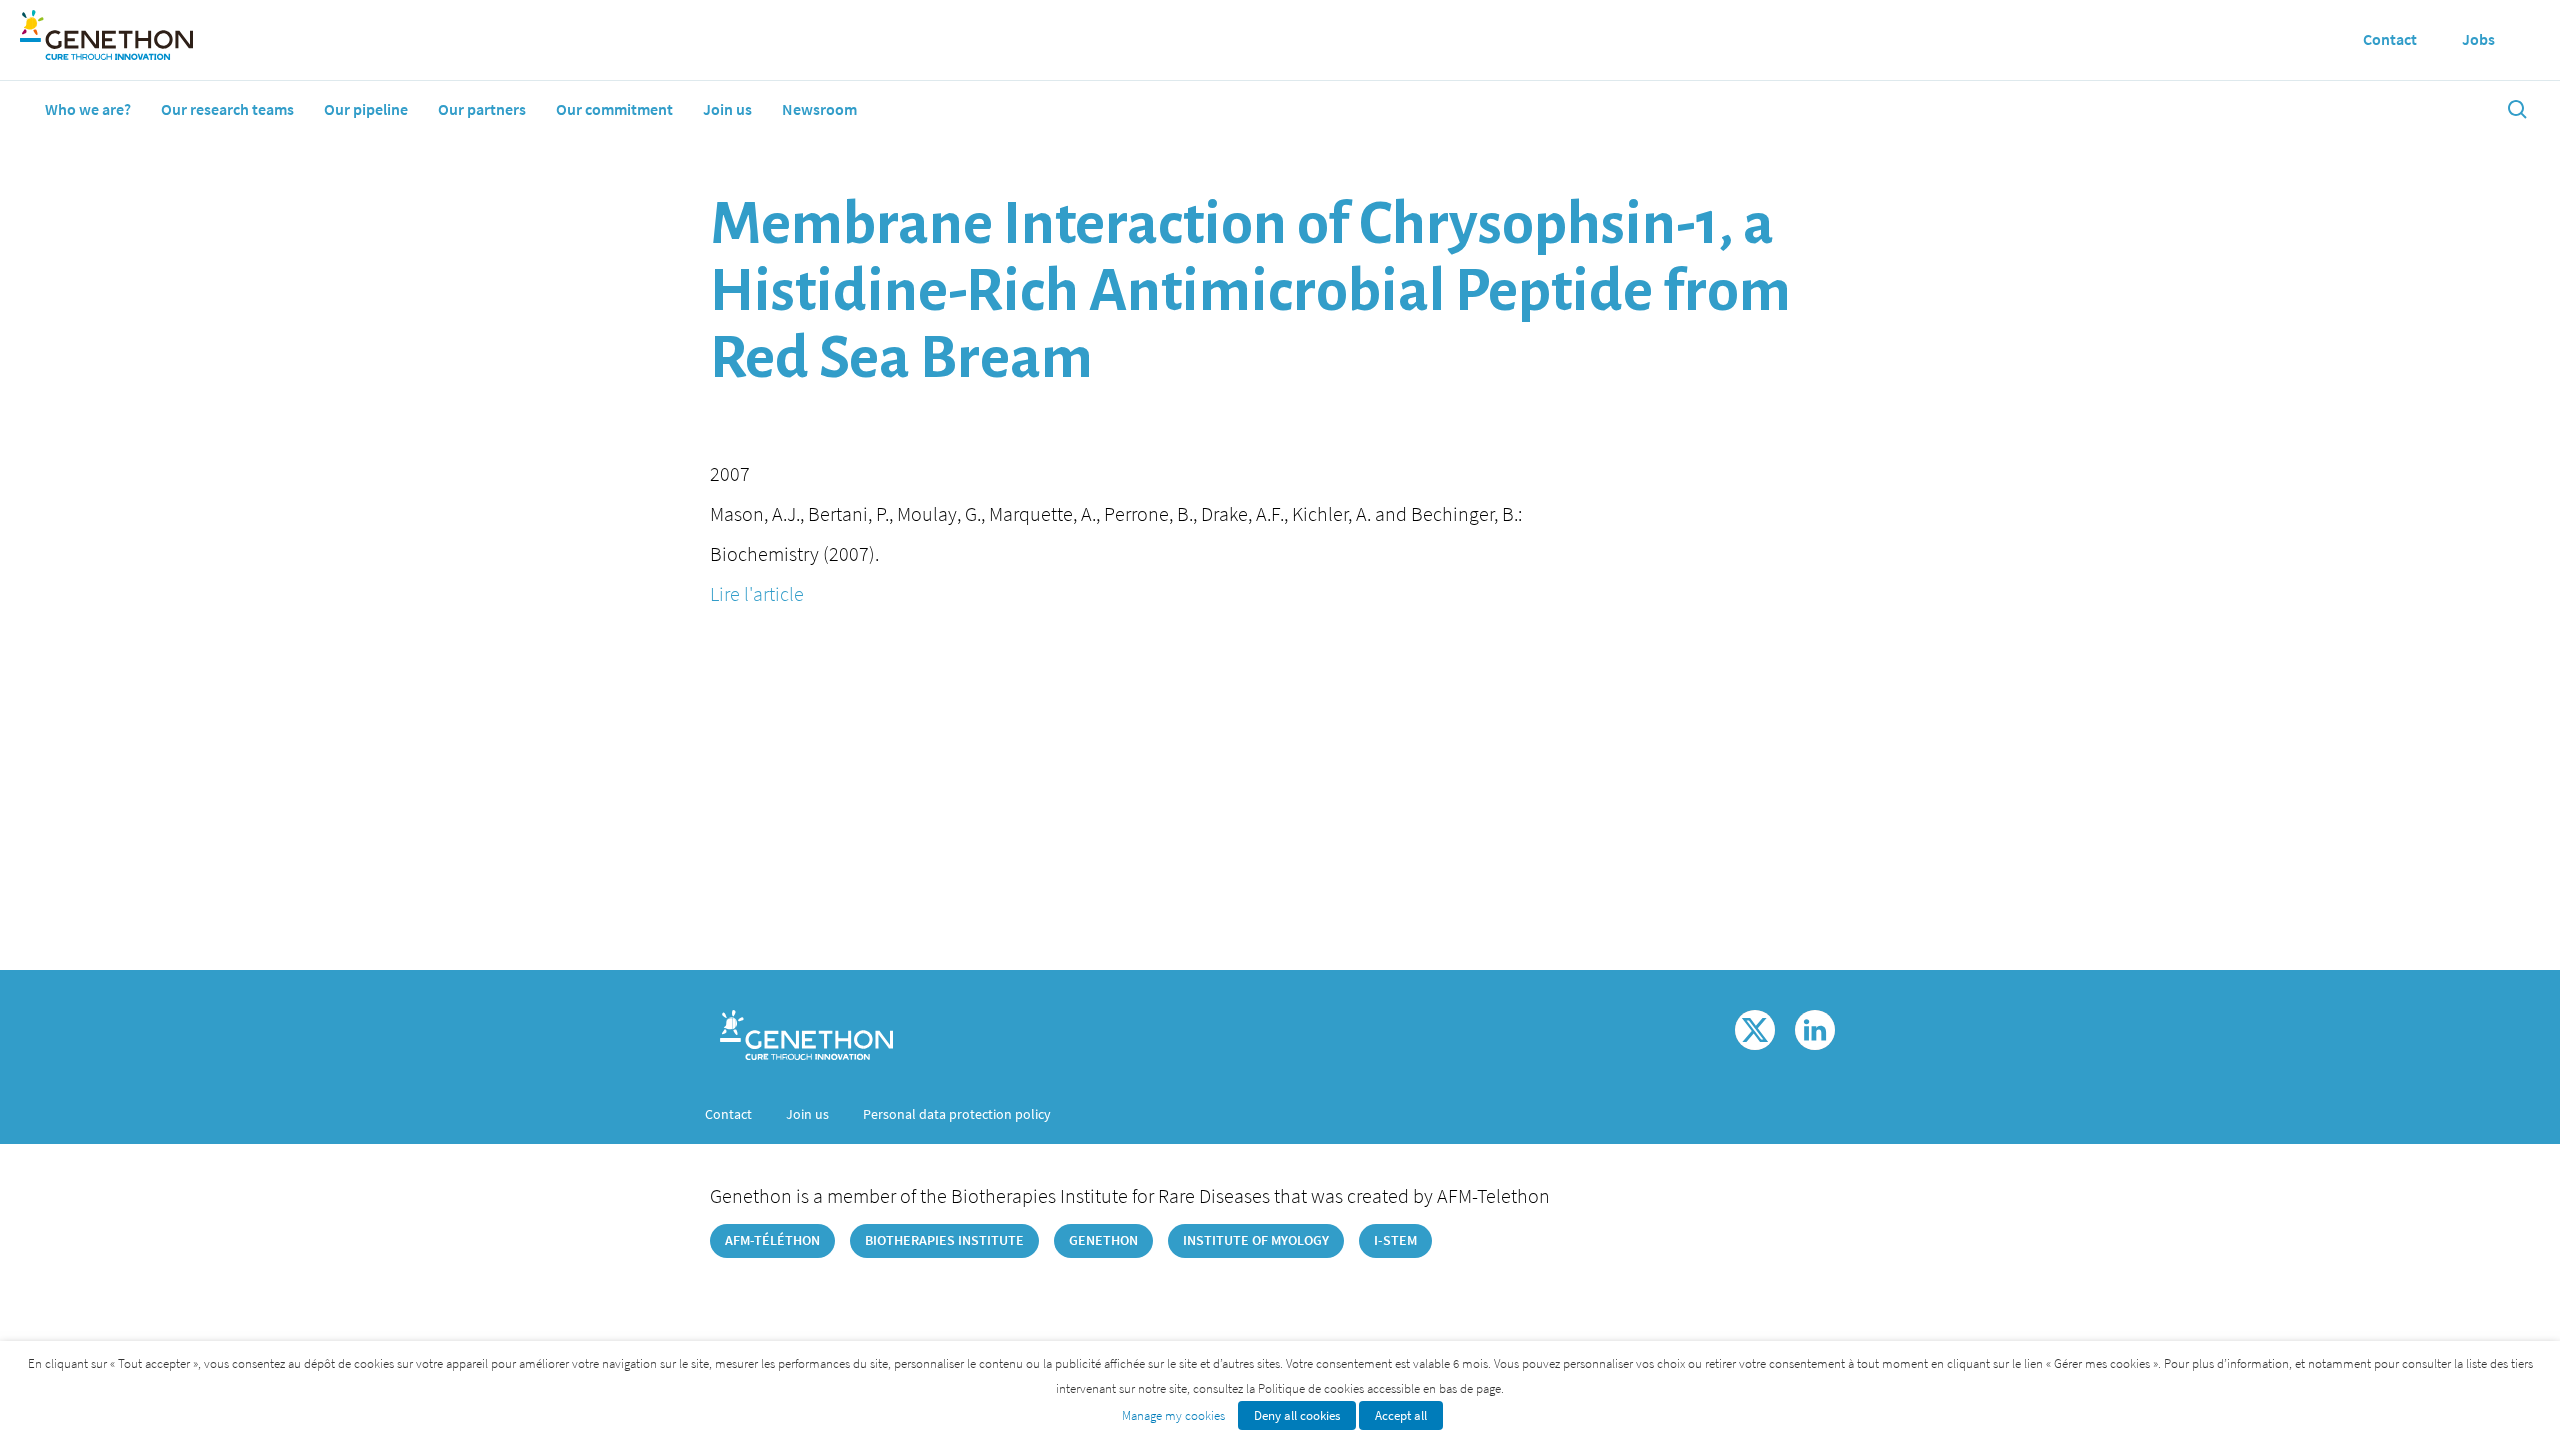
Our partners (482, 109)
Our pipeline (366, 109)
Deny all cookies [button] (1297, 1415)
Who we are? (88, 109)
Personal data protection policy (957, 1114)
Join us (727, 109)
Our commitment (614, 109)
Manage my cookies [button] (1173, 1415)
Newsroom (819, 109)
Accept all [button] (1401, 1415)
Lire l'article (757, 593)
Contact (728, 1114)
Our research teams (227, 109)
